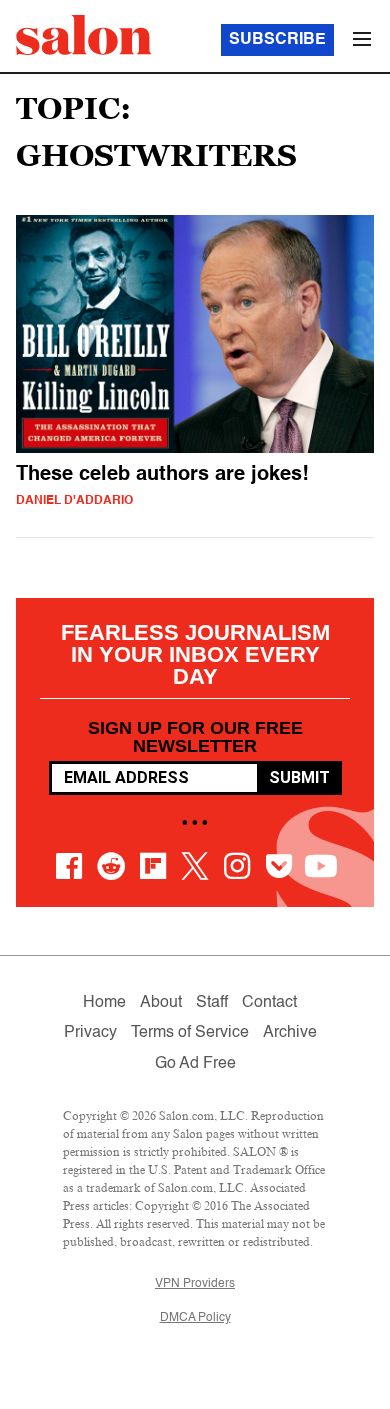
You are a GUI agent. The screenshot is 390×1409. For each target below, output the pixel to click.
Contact (269, 1003)
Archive (290, 1033)
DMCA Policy (195, 1318)
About (161, 1003)
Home (104, 1003)
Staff (212, 1003)
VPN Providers (195, 1284)
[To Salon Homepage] (84, 35)
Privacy (90, 1033)
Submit (299, 777)
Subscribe (277, 40)
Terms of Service (190, 1033)
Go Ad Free (195, 1064)
